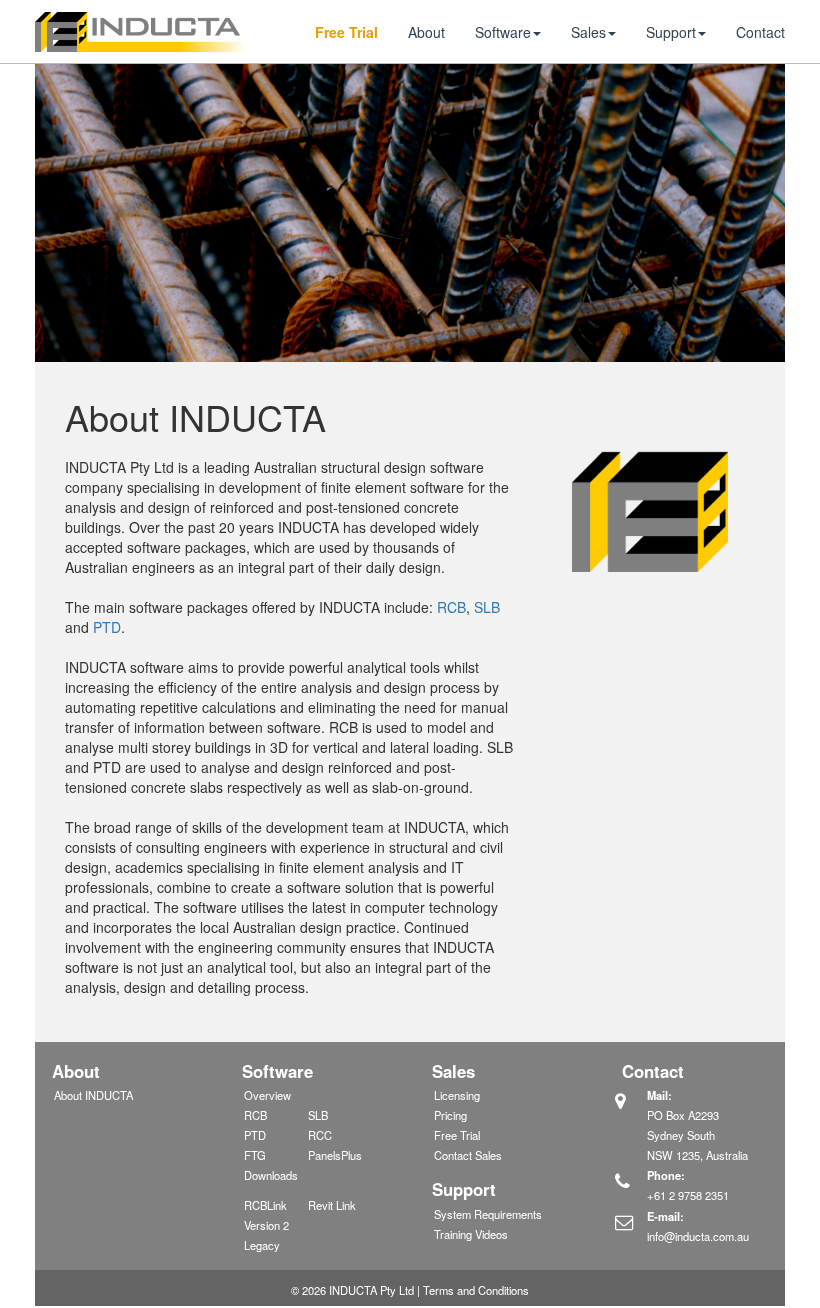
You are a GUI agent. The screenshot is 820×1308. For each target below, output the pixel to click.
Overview (267, 1095)
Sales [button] (588, 32)
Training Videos (471, 1234)
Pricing (450, 1115)
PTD (107, 627)
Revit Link (332, 1205)
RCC (320, 1135)
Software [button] (503, 32)
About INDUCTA (93, 1095)
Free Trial (346, 32)
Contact (760, 32)
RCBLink (265, 1205)
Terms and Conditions (476, 1290)
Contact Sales (468, 1155)
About (426, 32)
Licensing (457, 1095)
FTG (255, 1155)
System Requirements (488, 1214)
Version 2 (266, 1225)
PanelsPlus (335, 1155)
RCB (451, 607)
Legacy (262, 1245)
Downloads (271, 1175)
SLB (487, 607)
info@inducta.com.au (698, 1236)
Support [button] (671, 32)
